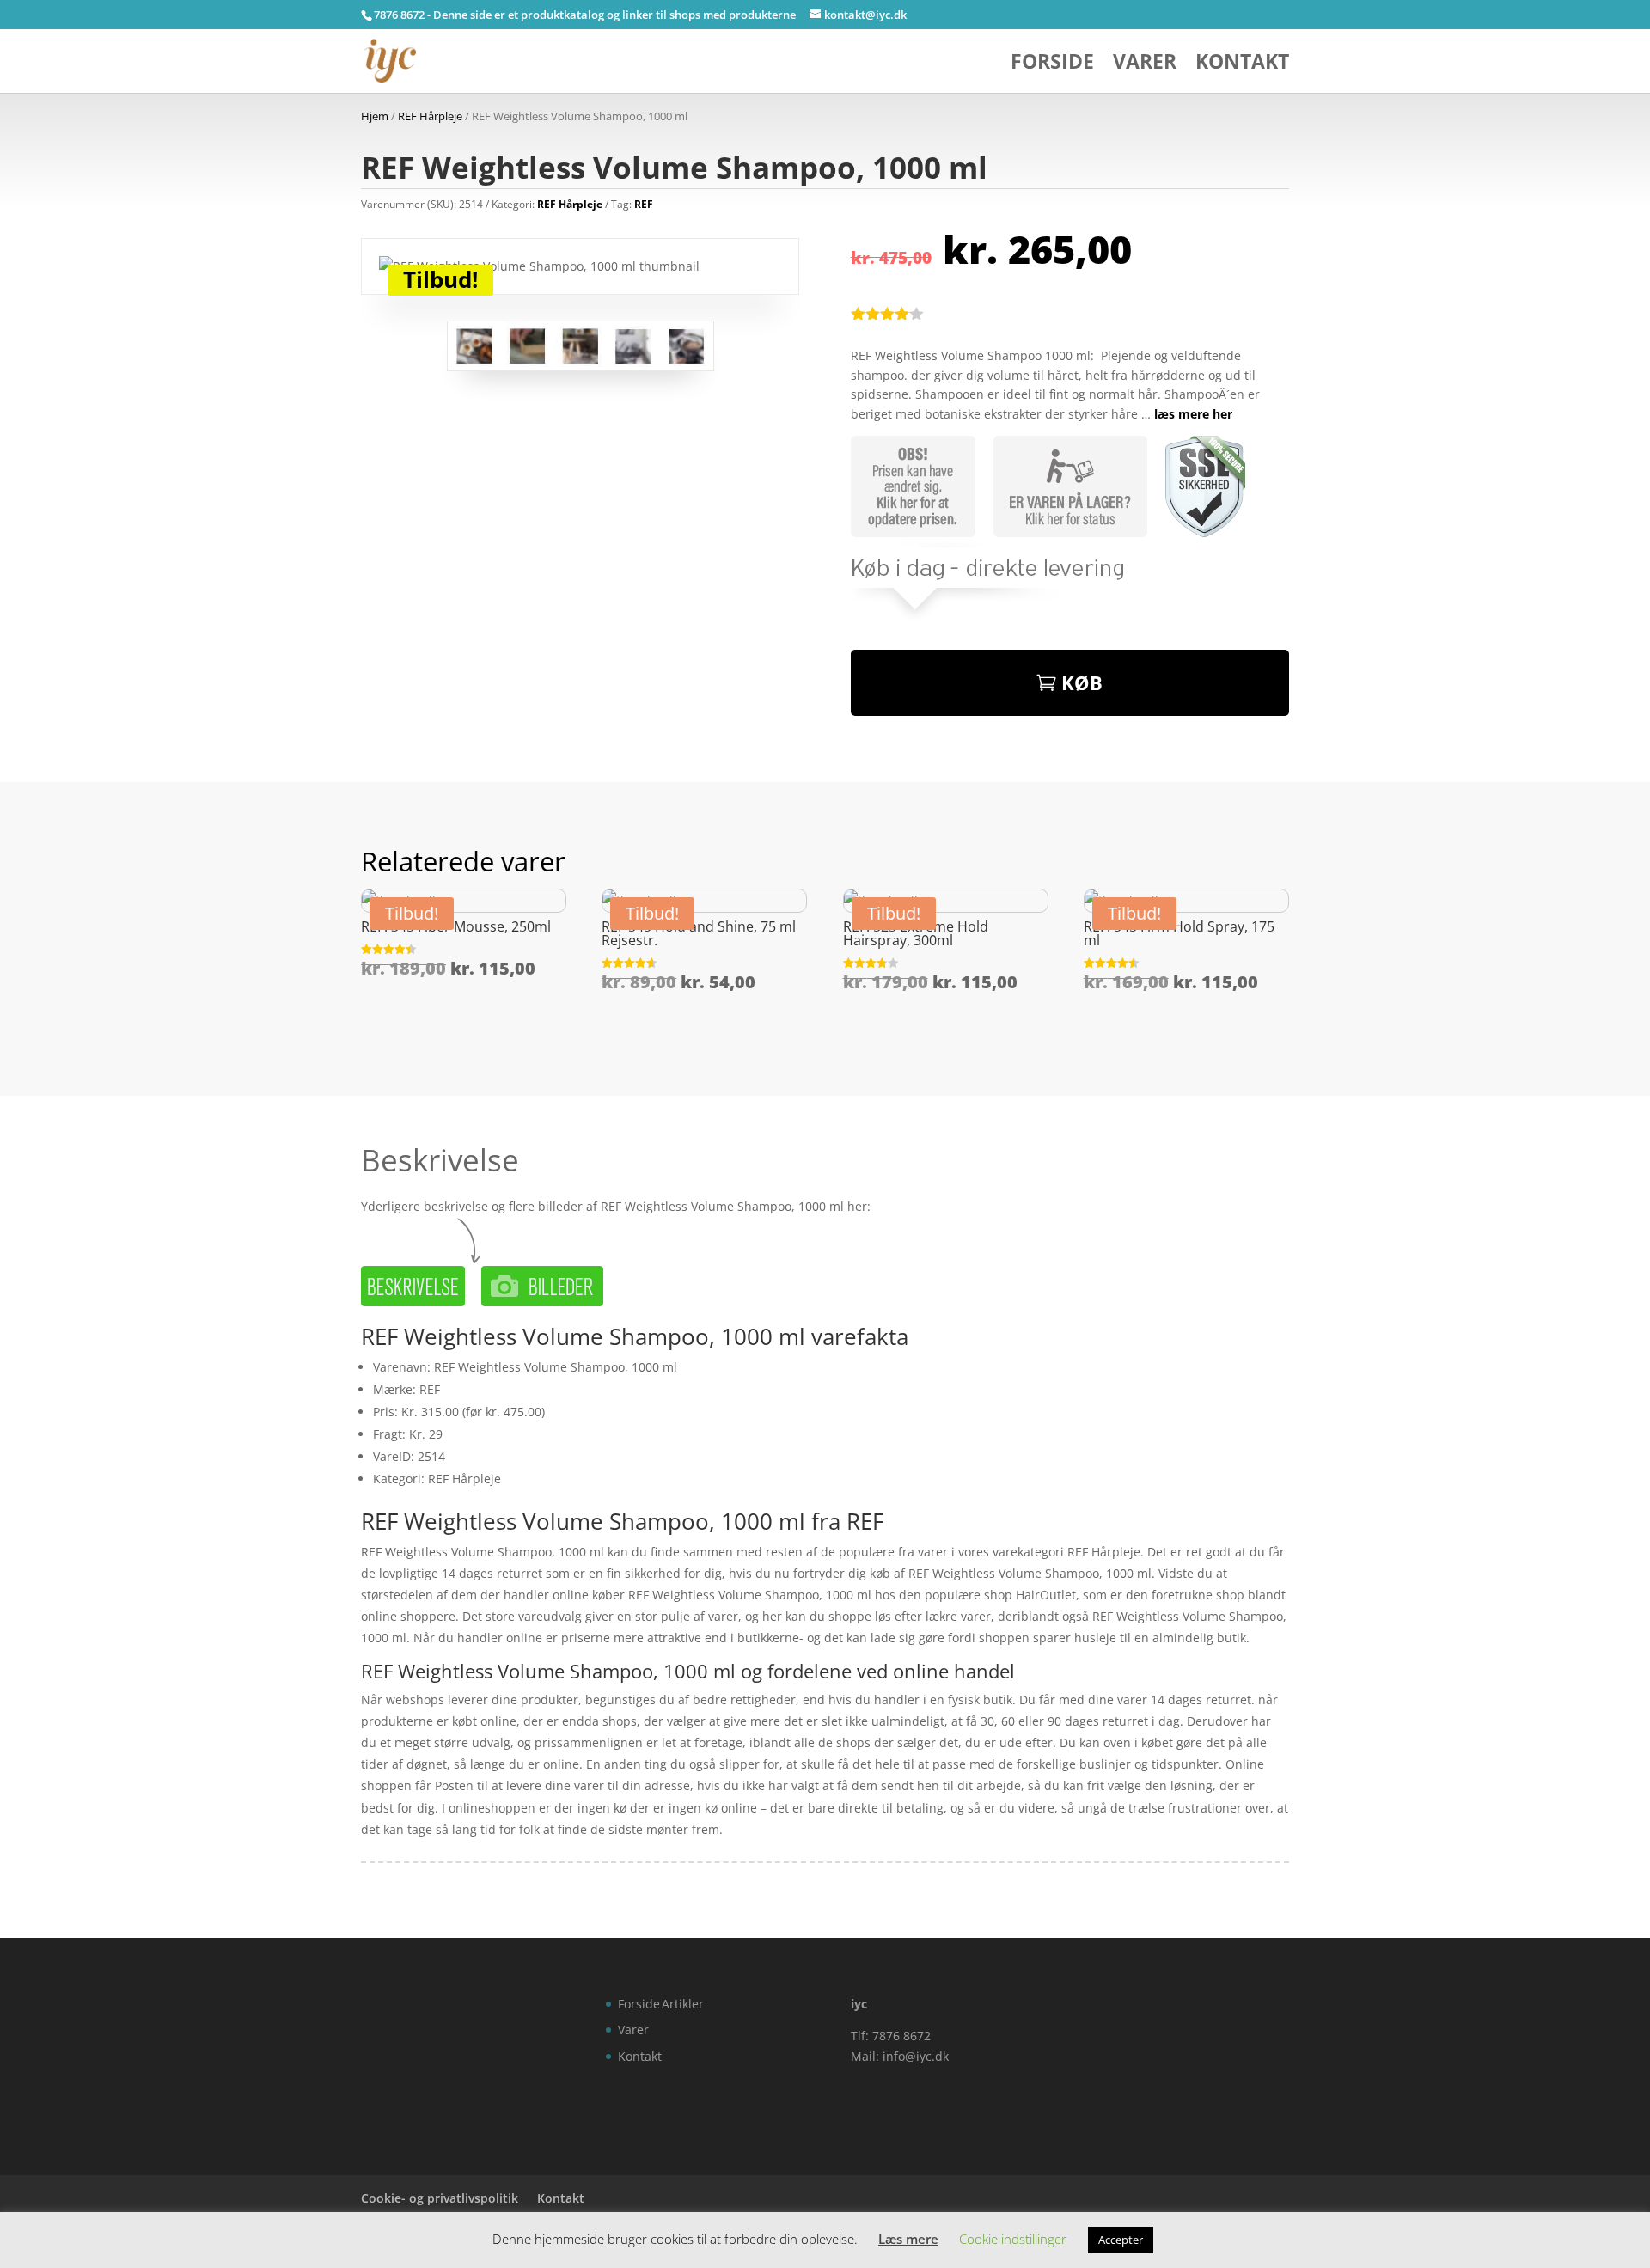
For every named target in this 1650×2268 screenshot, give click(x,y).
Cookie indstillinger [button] (1013, 2239)
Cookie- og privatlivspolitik (440, 2198)
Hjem (375, 116)
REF (644, 204)
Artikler (683, 2004)
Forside (1052, 65)
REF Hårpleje (430, 116)
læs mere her (1193, 414)
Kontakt (1242, 65)
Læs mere (908, 2239)
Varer (1145, 65)
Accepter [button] (1121, 2240)
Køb (1082, 682)
